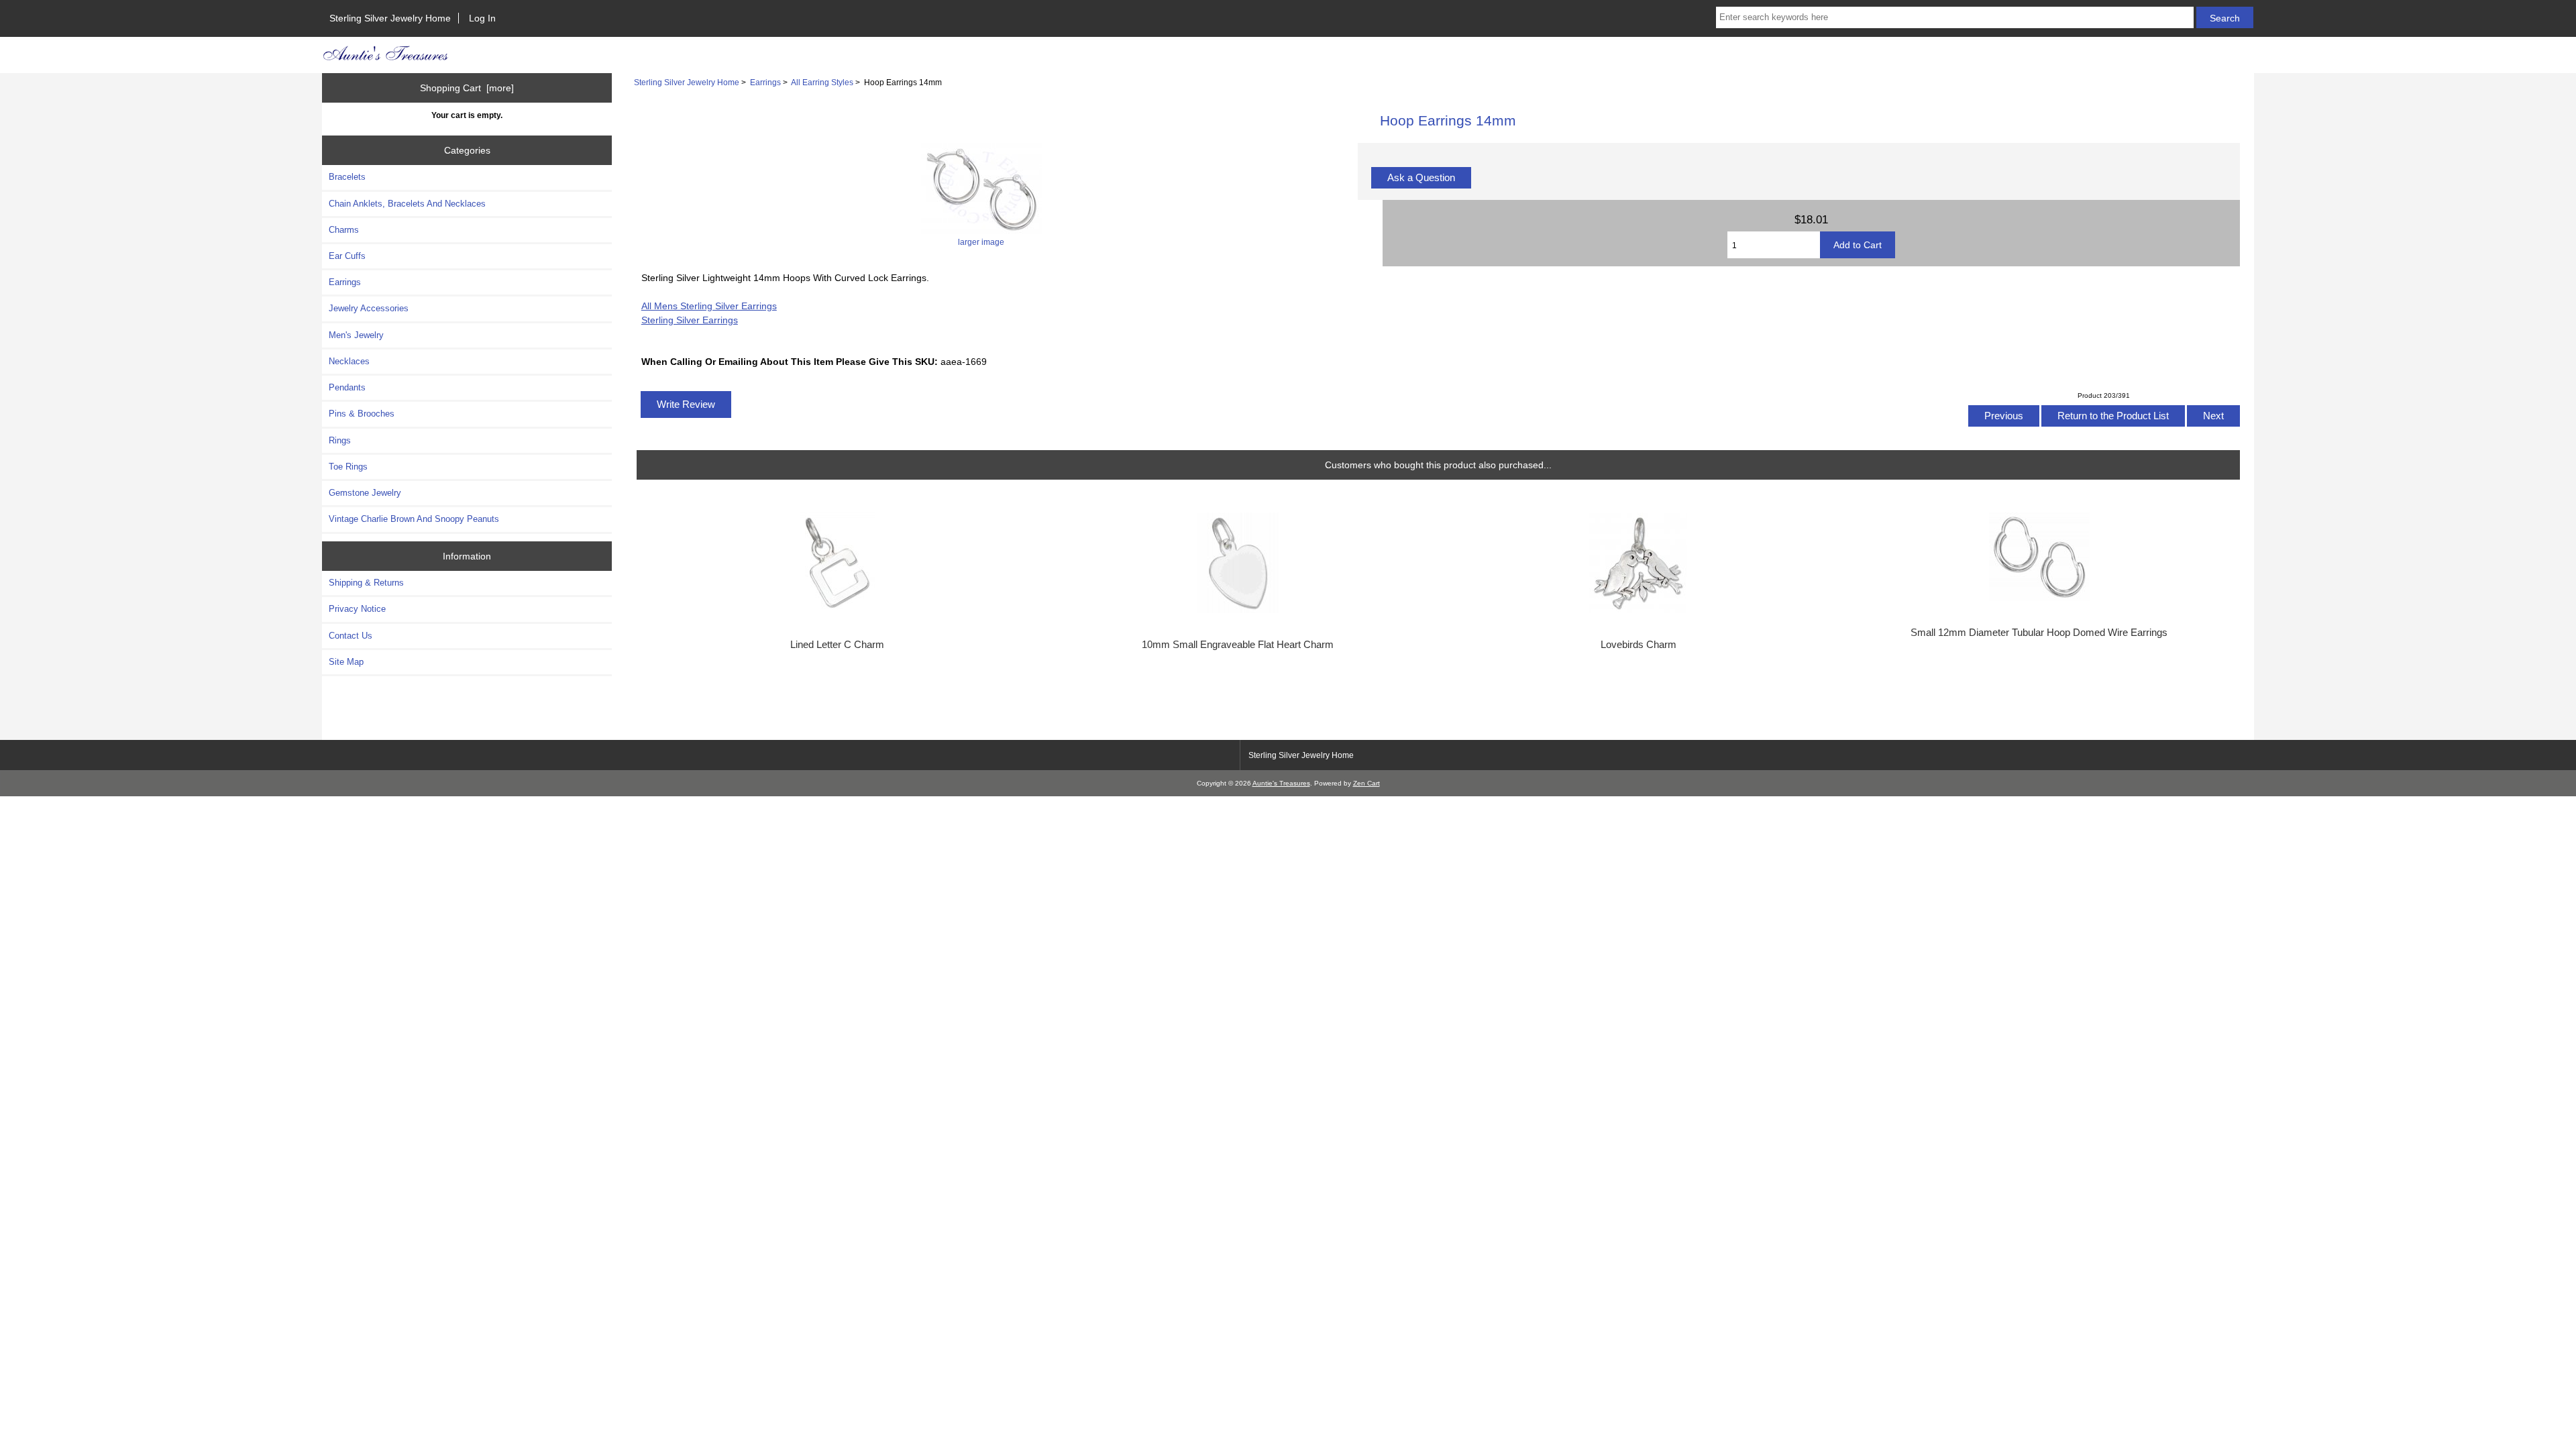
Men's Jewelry (356, 335)
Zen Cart (1366, 783)
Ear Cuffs (347, 256)
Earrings (765, 82)
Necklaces (349, 361)
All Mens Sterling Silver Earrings (709, 306)
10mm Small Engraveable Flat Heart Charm (1238, 645)
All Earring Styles (822, 82)
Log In (482, 18)
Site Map (346, 662)
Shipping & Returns (366, 583)
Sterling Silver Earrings (690, 320)
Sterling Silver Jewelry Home (390, 18)
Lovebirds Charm (1639, 645)
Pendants (347, 387)
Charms (344, 230)
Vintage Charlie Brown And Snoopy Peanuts (414, 519)
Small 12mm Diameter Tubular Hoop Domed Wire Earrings (2039, 633)
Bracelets (347, 177)
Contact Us (351, 636)
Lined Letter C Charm (837, 645)
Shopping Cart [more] (467, 88)
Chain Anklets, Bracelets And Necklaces (407, 204)
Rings (340, 440)
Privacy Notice (357, 609)
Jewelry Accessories (369, 308)
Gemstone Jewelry (365, 493)
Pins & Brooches (362, 414)
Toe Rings (348, 467)
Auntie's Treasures (1281, 783)
